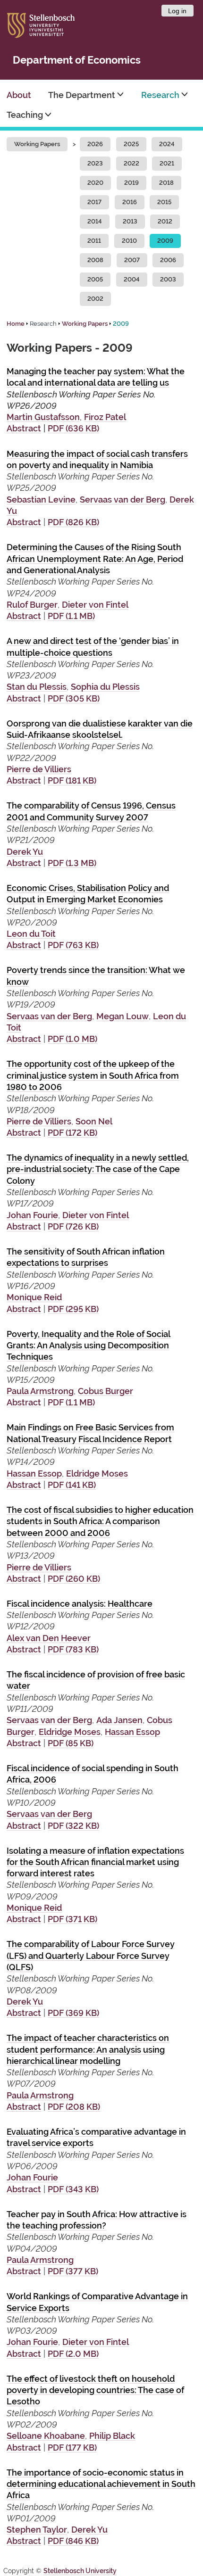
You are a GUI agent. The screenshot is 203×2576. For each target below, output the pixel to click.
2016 (130, 202)
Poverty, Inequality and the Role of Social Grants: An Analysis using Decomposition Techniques (89, 1346)
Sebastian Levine (41, 500)
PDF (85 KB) (71, 1743)
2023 (95, 163)
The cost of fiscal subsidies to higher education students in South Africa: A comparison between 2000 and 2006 (100, 1521)
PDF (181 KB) (72, 780)
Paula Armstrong (40, 1391)
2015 (164, 202)
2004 (132, 279)
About (19, 95)
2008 (95, 260)
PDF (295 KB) (73, 1309)
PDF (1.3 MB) (72, 863)
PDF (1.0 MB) (72, 1039)
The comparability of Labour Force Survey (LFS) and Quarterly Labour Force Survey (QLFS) (91, 1956)
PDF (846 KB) (73, 2541)
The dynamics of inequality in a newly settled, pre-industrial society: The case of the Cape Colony (98, 1169)
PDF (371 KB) (72, 1919)
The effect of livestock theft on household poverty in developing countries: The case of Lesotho (95, 2390)
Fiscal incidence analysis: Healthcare (80, 1604)
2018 (166, 183)
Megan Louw (123, 1016)
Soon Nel (94, 1121)
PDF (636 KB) (73, 428)
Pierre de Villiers (39, 769)
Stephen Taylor (37, 2530)
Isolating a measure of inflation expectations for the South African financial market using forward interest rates (95, 1862)
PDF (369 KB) (73, 2013)
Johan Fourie (32, 1215)
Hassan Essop (34, 1474)
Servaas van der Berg (123, 500)
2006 (168, 260)
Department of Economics (77, 60)
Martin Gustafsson (43, 417)
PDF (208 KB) (74, 2107)
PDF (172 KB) (72, 1133)
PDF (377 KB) (73, 2271)
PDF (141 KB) (72, 1485)
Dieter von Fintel (95, 605)
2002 (95, 299)
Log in (177, 11)
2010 (129, 241)
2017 (94, 202)
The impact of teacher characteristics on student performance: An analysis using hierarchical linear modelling (88, 2049)
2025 (131, 144)
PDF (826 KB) (73, 522)
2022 (131, 163)
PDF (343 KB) (73, 2189)
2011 (94, 241)
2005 (95, 279)
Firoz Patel (105, 417)
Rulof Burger (32, 605)
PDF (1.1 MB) (71, 616)
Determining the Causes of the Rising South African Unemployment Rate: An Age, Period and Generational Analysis (95, 559)
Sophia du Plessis (105, 687)
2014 (95, 221)
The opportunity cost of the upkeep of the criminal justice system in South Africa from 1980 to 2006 (93, 1075)
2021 (167, 163)
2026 (95, 144)
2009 (165, 241)
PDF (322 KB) (73, 1826)
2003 (168, 279)
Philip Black (112, 2436)
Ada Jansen (119, 1720)
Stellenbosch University (80, 2571)
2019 (131, 183)
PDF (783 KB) (73, 1649)
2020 (95, 183)
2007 (132, 260)
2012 (165, 221)
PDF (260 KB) (74, 1579)
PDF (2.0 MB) (73, 2354)
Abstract (24, 428)
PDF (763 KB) (73, 945)
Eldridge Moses (97, 1474)
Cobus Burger (106, 1391)
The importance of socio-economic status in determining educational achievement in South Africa (101, 2484)
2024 (167, 144)
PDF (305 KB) (74, 698)
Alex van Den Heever (49, 1638)
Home (16, 324)
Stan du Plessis (37, 687)
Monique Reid (34, 1297)
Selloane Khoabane (46, 2436)
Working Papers (37, 144)
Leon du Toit (31, 934)
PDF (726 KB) (73, 1226)
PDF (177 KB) (72, 2448)
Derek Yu (25, 852)
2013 (130, 221)
